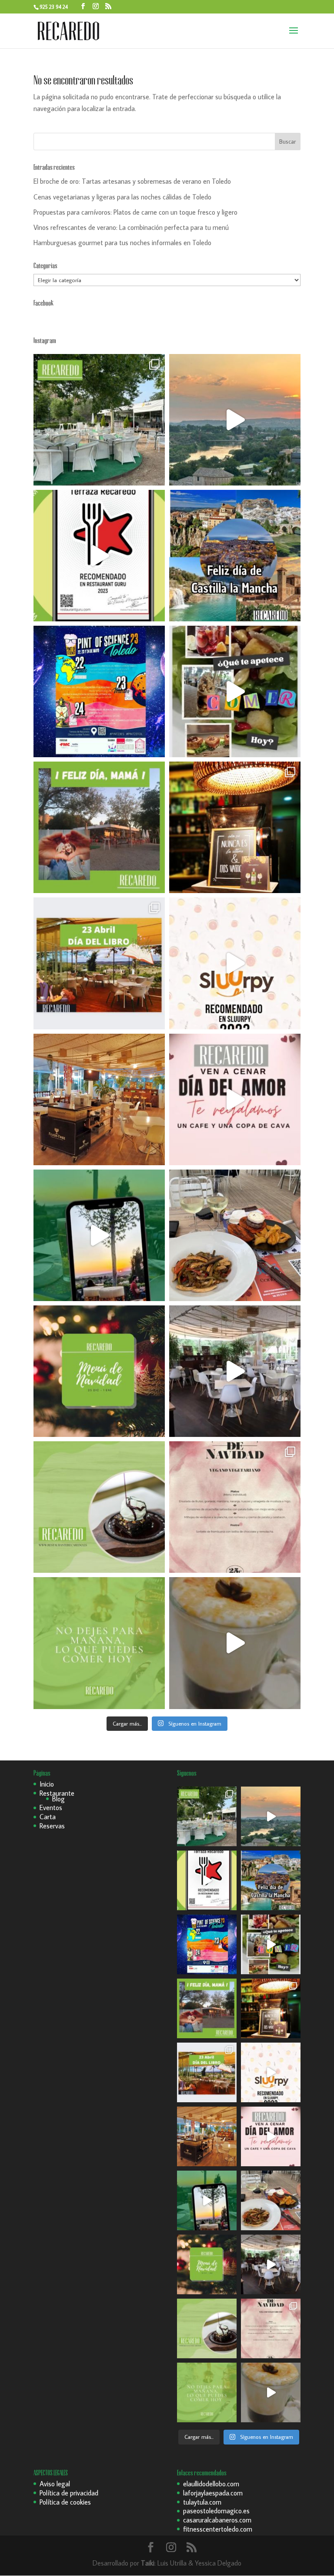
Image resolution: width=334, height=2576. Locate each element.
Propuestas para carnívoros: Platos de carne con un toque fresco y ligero (135, 212)
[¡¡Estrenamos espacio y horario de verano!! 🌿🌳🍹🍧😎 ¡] (99, 420)
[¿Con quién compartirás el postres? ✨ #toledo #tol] (99, 1507)
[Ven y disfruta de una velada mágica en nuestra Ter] (235, 1099)
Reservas (52, 1826)
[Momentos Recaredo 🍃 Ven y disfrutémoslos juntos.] (235, 1371)
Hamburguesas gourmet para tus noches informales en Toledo (122, 243)
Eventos (51, 1807)
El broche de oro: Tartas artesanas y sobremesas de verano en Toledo (132, 181)
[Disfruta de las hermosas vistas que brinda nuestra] (99, 1235)
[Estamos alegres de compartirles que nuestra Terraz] (235, 963)
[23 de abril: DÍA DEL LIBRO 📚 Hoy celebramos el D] (99, 963)
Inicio (47, 1784)
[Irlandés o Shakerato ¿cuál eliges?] (235, 1643)
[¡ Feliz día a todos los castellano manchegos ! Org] (235, 556)
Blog (58, 1799)
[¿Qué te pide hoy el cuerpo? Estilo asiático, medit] (235, 691)
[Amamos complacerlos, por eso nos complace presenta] (235, 1507)
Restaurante (57, 1793)
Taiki (148, 2563)
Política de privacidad (69, 2493)
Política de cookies (65, 2502)
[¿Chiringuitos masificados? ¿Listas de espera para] (235, 827)
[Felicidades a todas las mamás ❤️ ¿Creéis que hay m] (99, 827)
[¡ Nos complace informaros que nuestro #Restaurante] (99, 556)
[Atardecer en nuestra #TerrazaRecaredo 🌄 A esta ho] (235, 420)
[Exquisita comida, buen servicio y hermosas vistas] (235, 1235)
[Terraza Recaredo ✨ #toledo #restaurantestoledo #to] (99, 1099)
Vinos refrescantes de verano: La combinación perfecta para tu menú (131, 227)
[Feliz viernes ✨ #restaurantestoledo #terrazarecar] (99, 1643)
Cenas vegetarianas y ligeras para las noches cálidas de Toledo (122, 197)
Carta (48, 1817)
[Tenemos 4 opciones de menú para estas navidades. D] (99, 1371)
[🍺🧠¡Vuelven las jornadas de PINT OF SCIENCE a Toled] (99, 691)
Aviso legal (55, 2484)
